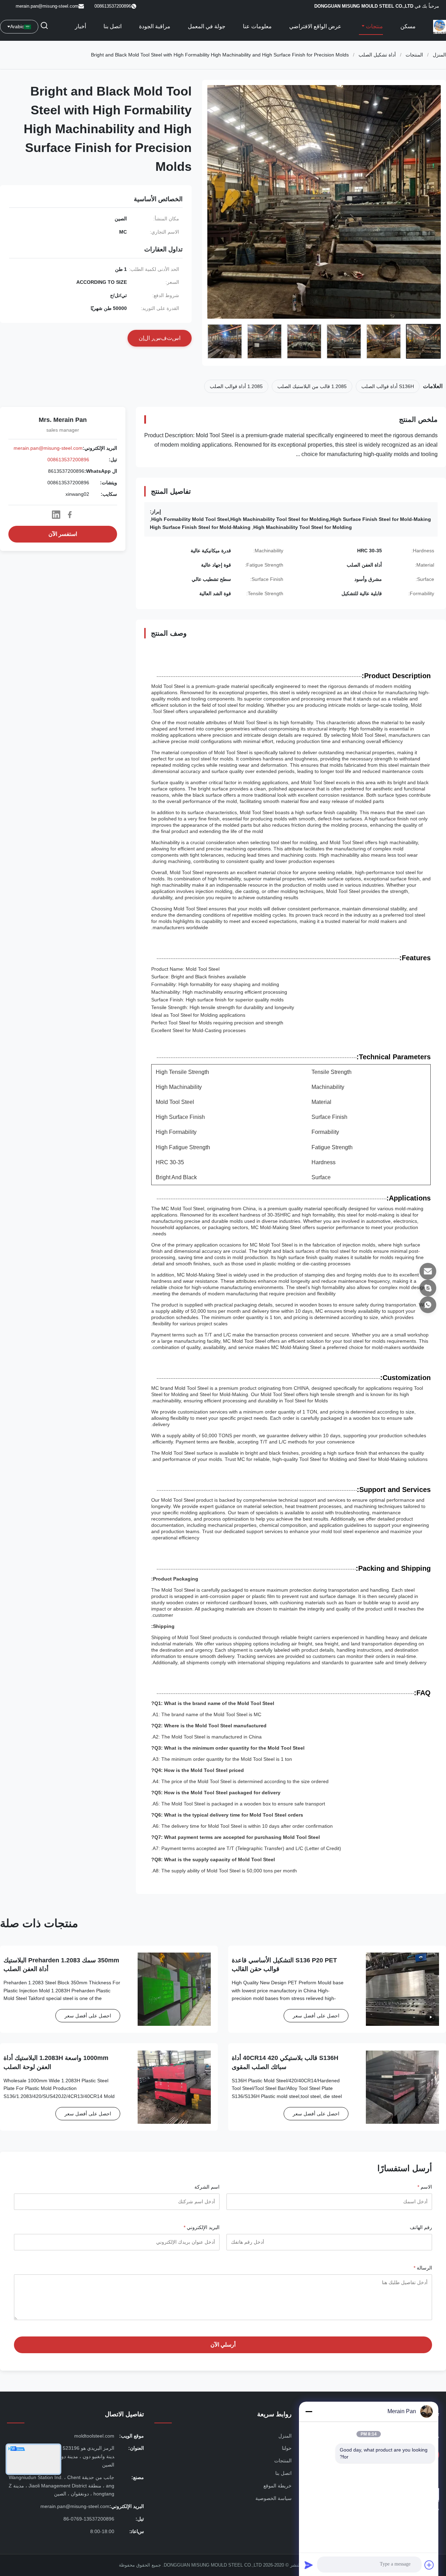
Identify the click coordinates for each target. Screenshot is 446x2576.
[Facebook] (70, 515)
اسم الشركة (207, 2187)
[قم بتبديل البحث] (44, 27)
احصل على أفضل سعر (316, 2016)
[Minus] (309, 2411)
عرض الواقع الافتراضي (315, 26)
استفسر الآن (63, 534)
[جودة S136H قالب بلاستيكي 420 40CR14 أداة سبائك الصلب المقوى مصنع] (402, 2087)
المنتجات (414, 55)
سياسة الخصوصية (274, 2498)
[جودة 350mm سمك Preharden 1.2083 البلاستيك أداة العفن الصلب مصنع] (174, 1989)
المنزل (439, 55)
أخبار (80, 26)
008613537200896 (68, 460)
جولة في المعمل (207, 26)
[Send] (309, 2565)
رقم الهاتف (421, 2227)
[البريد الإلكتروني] (428, 1271)
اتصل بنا (113, 26)
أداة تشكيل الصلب (377, 55)
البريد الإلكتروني (202, 2227)
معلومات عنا (257, 26)
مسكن (408, 26)
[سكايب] (428, 1288)
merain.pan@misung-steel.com (47, 6)
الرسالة (423, 2268)
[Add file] (429, 2565)
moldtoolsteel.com (94, 2436)
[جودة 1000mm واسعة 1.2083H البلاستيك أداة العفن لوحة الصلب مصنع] (174, 2087)
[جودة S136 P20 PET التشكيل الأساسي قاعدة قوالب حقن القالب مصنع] (402, 1989)
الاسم (425, 2187)
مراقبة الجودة (155, 26)
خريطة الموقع (278, 2486)
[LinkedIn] (56, 515)
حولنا (287, 2448)
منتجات (374, 26)
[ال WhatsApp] (428, 1305)
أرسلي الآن (223, 2345)
